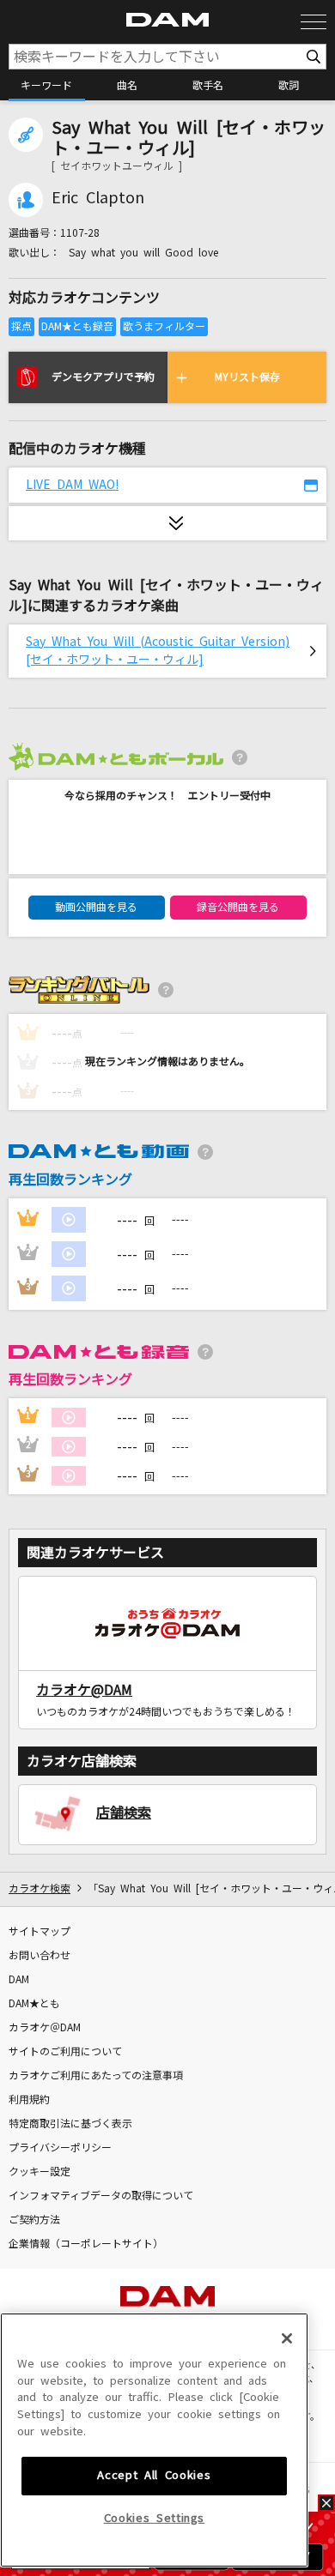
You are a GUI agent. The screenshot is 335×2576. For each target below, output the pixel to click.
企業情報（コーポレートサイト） (86, 2244)
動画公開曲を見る (96, 908)
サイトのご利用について (65, 2052)
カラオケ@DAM (84, 1690)
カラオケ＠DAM (45, 2028)
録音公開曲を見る (238, 908)
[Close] (287, 2338)
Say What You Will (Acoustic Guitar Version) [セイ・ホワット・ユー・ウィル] (158, 651)
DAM (19, 1980)
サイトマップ (40, 1932)
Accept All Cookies (154, 2475)
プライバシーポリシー (60, 2148)
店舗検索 (124, 1813)
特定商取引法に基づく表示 (70, 2124)
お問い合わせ (40, 1956)
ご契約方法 (34, 2220)
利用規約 (29, 2100)
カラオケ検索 (40, 1889)
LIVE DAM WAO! (72, 485)
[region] (154, 2440)
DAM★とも (34, 2004)
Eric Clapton (98, 198)
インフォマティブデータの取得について (101, 2196)
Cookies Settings (155, 2518)
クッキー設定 (40, 2172)
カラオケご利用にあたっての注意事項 (96, 2076)
